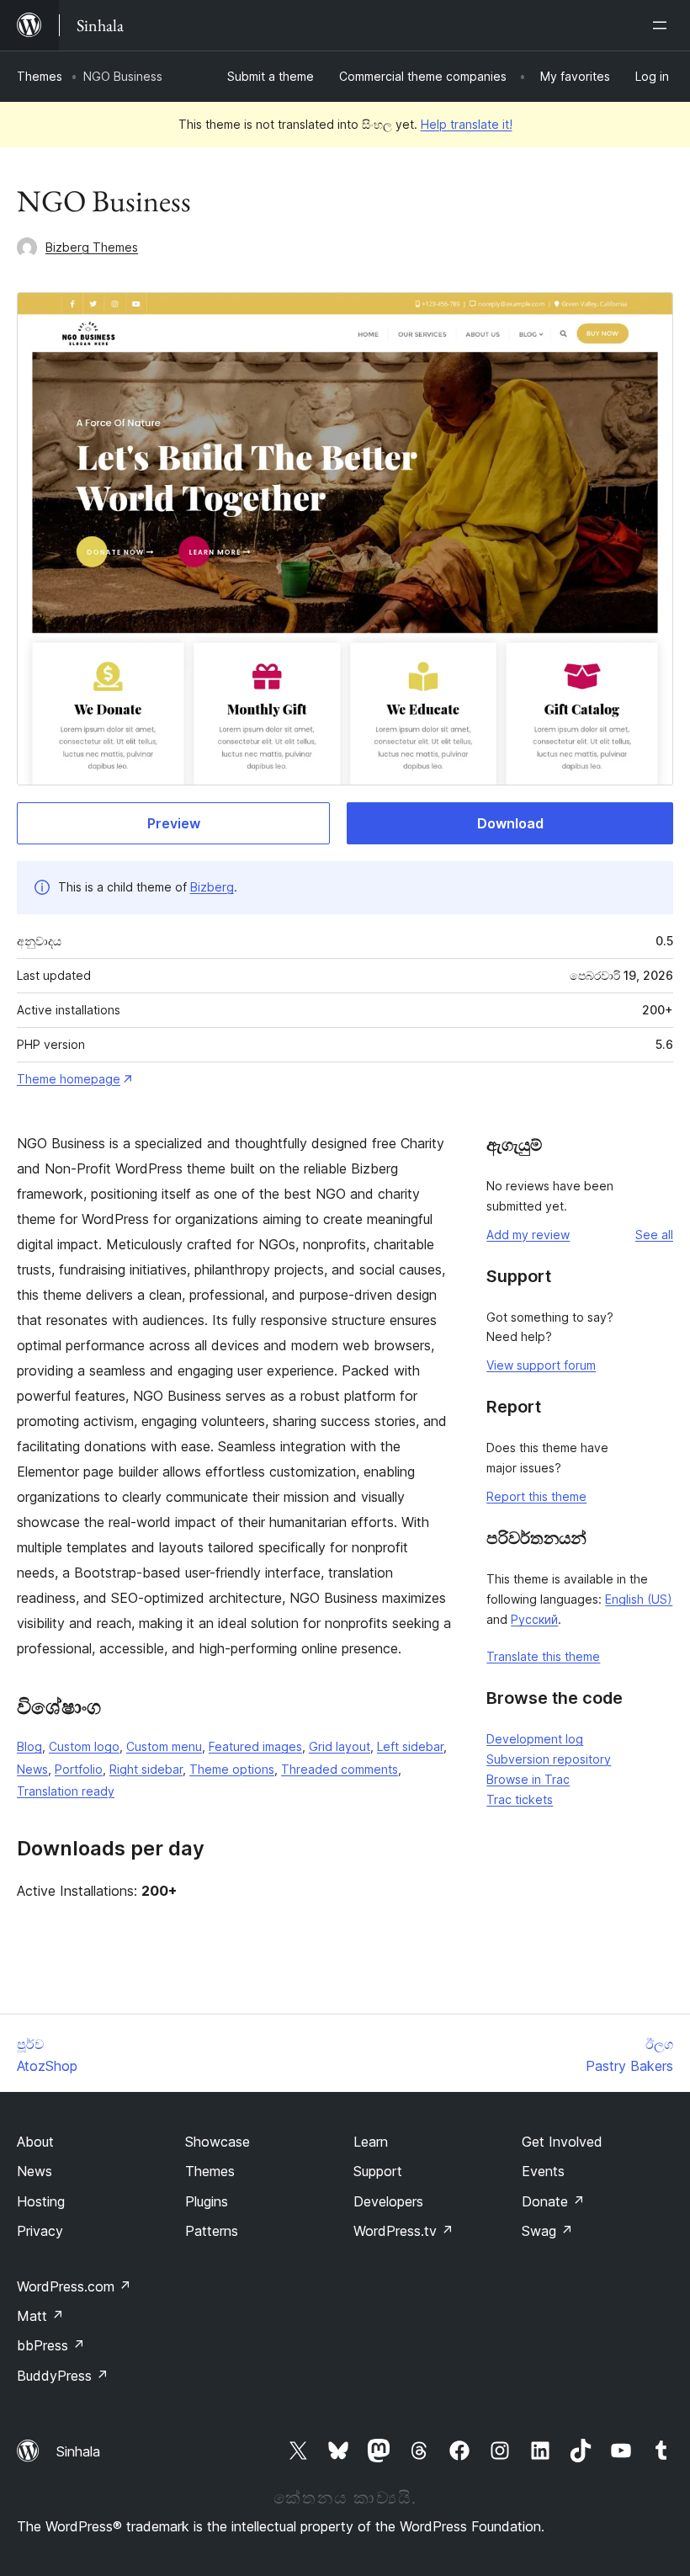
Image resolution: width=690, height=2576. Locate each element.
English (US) (639, 1599)
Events (543, 2171)
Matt (40, 2316)
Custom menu (164, 1746)
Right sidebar (146, 1769)
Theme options (232, 1769)
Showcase (218, 2142)
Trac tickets (520, 1799)
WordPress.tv (403, 2231)
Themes (40, 76)
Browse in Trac (528, 1779)
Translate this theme (543, 1656)
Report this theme (536, 1496)
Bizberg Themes (92, 247)
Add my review (528, 1235)
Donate (553, 2201)
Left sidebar (410, 1746)
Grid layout (340, 1746)
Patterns (212, 2231)
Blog (29, 1746)
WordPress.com (74, 2286)
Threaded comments (340, 1769)
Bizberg (212, 887)
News (32, 1769)
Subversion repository (549, 1759)
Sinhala (78, 2451)
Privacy (40, 2231)
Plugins (207, 2201)
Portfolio (79, 1769)
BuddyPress (63, 2376)
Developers (388, 2201)
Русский (534, 1619)
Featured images (255, 1746)
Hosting (41, 2201)
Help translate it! (467, 124)
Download (510, 823)
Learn (371, 2142)
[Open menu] (663, 25)
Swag (547, 2231)
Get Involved (562, 2142)
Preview (174, 823)
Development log (535, 1739)
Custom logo (84, 1746)
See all (654, 1235)
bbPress (51, 2345)
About (35, 2142)
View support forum (541, 1365)
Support (378, 2171)
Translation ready (66, 1791)
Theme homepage (69, 1079)
